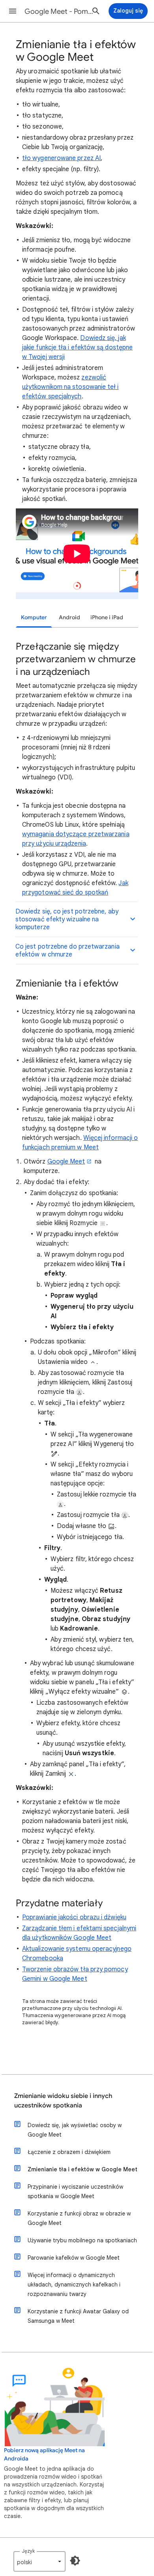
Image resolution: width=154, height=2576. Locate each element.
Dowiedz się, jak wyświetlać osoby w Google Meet (75, 2130)
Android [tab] (69, 617)
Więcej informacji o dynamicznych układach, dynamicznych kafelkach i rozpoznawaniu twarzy (74, 2285)
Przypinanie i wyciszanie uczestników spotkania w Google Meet (75, 2191)
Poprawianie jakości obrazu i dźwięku (74, 1917)
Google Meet (66, 1162)
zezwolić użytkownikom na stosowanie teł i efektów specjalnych (70, 387)
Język (28, 2551)
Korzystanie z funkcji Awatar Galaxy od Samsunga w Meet (78, 2316)
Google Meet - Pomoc (60, 11)
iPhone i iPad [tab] (107, 617)
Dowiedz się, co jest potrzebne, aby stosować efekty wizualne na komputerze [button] (67, 919)
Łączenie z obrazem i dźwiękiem (69, 2152)
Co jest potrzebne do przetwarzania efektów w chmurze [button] (68, 951)
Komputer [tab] (34, 617)
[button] (13, 11)
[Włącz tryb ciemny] (75, 2561)
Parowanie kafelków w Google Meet (74, 2258)
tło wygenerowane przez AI (61, 158)
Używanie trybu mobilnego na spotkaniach (82, 2240)
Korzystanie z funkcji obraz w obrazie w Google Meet (79, 2218)
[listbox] (39, 2561)
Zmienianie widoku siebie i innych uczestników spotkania (63, 2101)
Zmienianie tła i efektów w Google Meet (83, 2169)
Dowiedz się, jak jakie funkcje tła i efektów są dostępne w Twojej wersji (77, 347)
